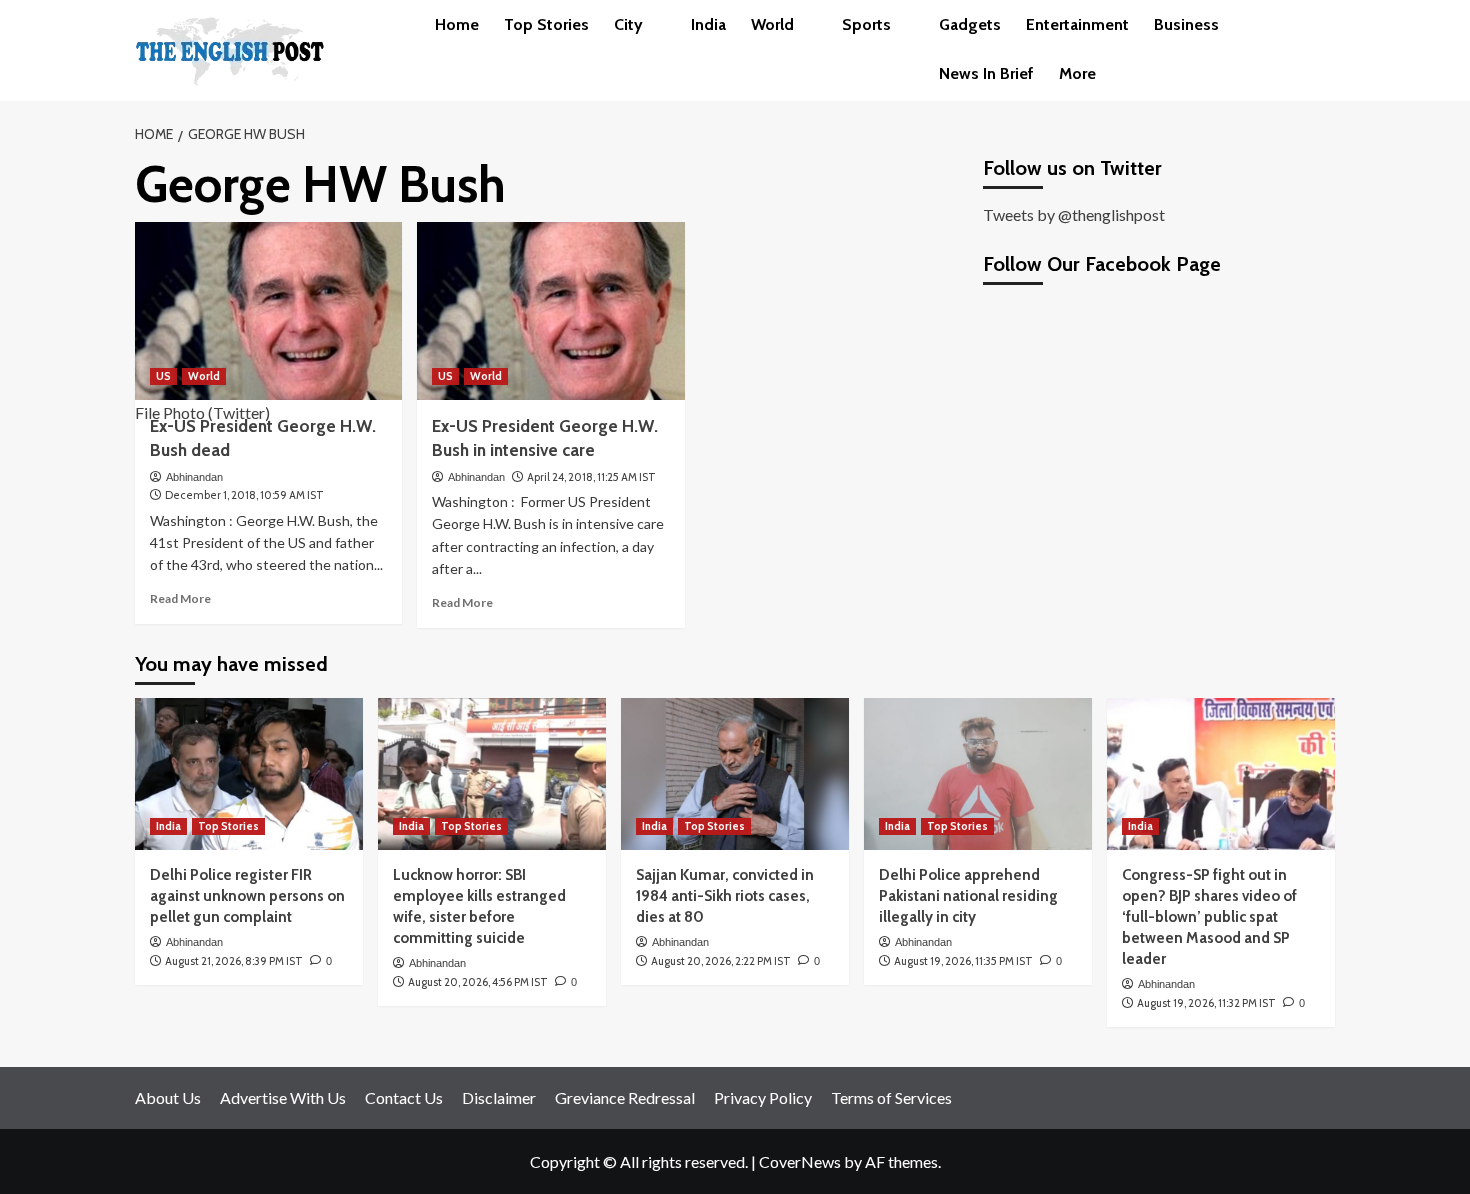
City (628, 24)
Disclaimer (499, 1097)
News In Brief (986, 73)
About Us (168, 1097)
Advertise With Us (283, 1097)
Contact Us (404, 1097)
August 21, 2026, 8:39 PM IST (234, 961)
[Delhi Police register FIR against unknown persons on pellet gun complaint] (249, 774)
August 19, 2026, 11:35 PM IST (963, 961)
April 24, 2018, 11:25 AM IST (591, 477)
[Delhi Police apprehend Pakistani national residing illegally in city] (978, 774)
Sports (866, 24)
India (708, 24)
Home (457, 24)
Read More (180, 598)
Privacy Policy (763, 1097)
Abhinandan (194, 477)
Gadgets (970, 24)
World (772, 24)
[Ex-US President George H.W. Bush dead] (268, 311)
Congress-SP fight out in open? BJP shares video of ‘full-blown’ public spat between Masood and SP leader (1209, 917)
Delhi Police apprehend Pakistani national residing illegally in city (968, 896)
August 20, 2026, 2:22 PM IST (721, 961)
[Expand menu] (654, 26)
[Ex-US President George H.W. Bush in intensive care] (550, 311)
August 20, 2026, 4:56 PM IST (478, 982)
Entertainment (1077, 24)
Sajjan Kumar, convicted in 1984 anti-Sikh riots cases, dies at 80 (725, 896)
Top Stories (546, 24)
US (163, 376)
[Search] (1322, 25)
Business (1186, 24)
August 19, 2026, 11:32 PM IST (1206, 1003)
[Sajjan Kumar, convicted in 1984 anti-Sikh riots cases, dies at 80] (735, 774)
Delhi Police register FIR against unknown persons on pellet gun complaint (247, 896)
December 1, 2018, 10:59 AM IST (244, 495)
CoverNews (800, 1161)
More (1077, 73)
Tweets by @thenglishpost (1074, 214)
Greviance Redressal (625, 1097)
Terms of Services (891, 1097)
